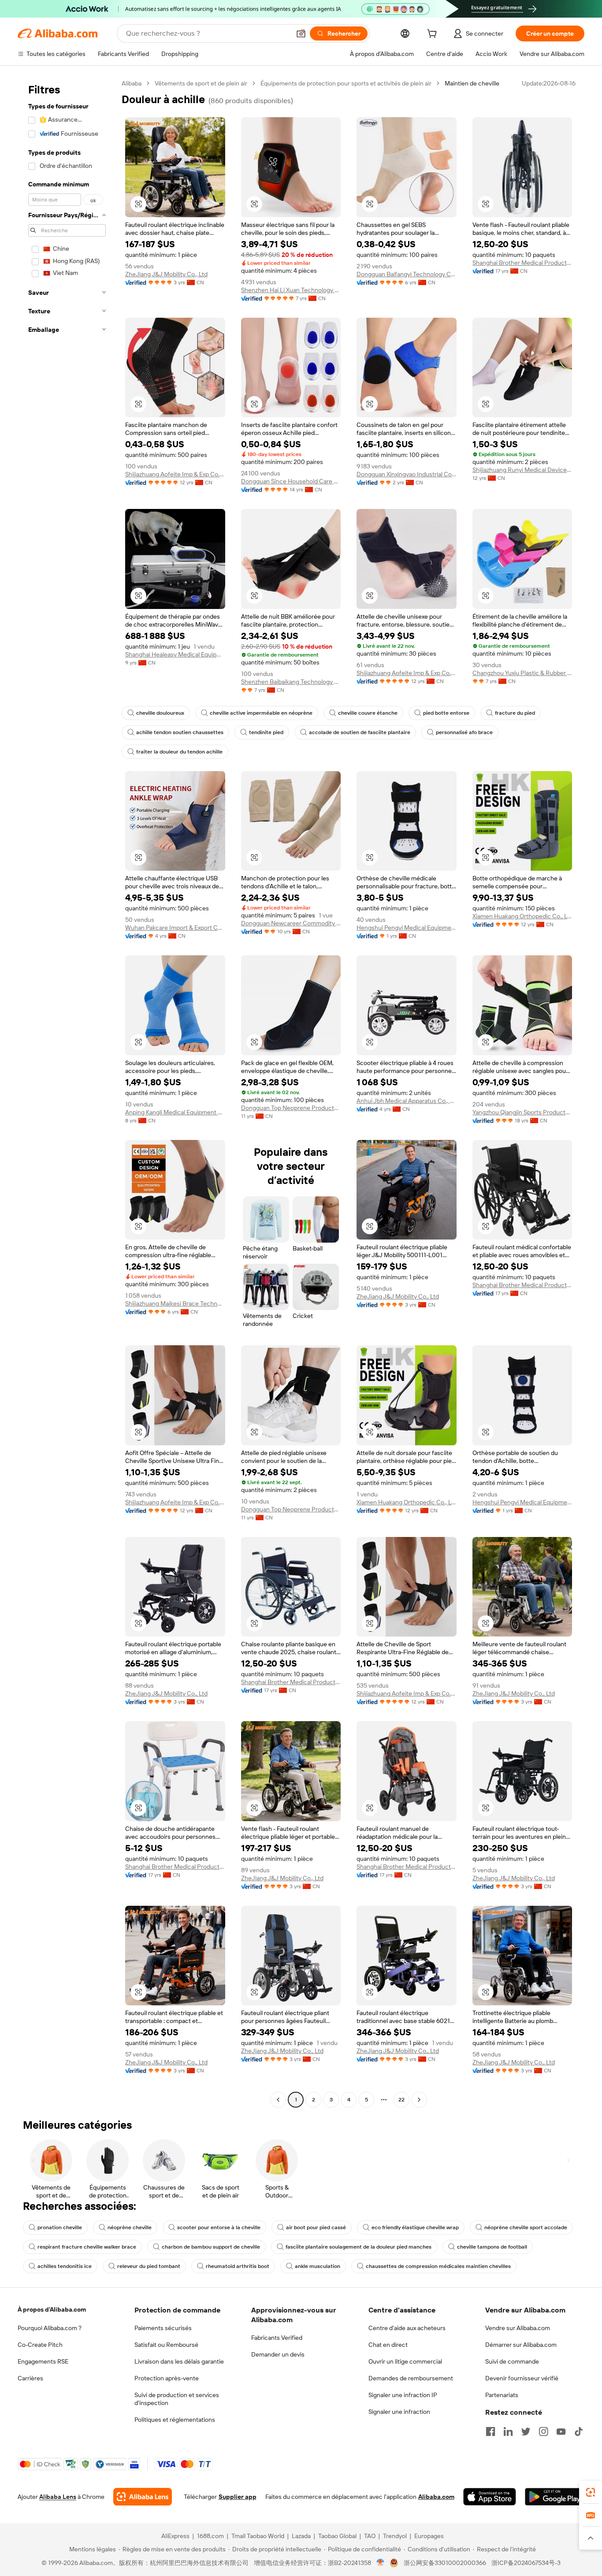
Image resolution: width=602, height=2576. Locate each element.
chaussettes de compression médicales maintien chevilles (438, 2266)
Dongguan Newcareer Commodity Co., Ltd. (291, 923)
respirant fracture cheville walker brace (87, 2247)
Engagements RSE (43, 2361)
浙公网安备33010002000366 (445, 2563)
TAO (370, 2536)
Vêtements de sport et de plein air (201, 83)
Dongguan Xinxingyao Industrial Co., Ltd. (407, 474)
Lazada (301, 2536)
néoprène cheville (130, 2227)
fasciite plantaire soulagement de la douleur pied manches (359, 2247)
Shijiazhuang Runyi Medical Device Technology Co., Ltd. (522, 470)
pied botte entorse (446, 713)
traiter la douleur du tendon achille (179, 752)
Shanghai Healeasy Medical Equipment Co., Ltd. (175, 654)
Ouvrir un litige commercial (405, 2361)
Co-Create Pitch (40, 2345)
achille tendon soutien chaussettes (180, 732)
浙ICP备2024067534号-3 (526, 2563)
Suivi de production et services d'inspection (177, 2399)
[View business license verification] (381, 2563)
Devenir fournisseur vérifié (522, 2378)
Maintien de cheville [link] (472, 83)
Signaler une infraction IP (403, 2395)
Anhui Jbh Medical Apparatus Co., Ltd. (407, 1101)
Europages (429, 2536)
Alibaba (132, 83)
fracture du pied (515, 713)
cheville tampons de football (492, 2247)
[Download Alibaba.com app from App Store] (490, 2497)
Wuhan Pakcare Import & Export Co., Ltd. (175, 928)
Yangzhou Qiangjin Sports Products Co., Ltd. (522, 1112)
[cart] (434, 35)
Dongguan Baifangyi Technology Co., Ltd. (407, 274)
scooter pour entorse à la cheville (219, 2227)
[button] (301, 33)
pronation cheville (60, 2227)
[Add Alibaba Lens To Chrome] (143, 2497)
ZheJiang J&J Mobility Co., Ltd (166, 274)
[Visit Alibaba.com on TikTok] (579, 2431)
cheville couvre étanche (368, 713)
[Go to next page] (419, 2100)
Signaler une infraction (399, 2412)
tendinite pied (266, 732)
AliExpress (175, 2536)
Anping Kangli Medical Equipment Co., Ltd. (175, 1112)
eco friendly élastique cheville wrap (415, 2227)
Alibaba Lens (58, 2497)
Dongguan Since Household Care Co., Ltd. (291, 481)
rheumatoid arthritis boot (238, 2266)
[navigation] (67, 1093)
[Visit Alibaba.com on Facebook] (491, 2431)
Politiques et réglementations (175, 2420)
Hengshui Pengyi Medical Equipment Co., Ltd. (407, 928)
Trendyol (395, 2536)
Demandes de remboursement (411, 2378)
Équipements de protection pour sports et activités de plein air (346, 83)
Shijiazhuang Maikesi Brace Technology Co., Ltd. (175, 1303)
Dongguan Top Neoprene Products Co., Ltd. (291, 1108)
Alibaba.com (436, 2497)
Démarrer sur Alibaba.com (521, 2345)
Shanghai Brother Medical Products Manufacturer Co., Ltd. (522, 263)
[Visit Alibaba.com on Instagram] (543, 2431)
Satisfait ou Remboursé (166, 2345)
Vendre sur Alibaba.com (518, 2328)
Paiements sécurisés (163, 2328)
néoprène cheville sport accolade (526, 2227)
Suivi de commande (512, 2361)
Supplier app (238, 2497)
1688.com (210, 2536)
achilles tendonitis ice (65, 2266)
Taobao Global (337, 2536)
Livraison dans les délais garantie (179, 2361)
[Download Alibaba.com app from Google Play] (555, 2497)
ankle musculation (318, 2266)
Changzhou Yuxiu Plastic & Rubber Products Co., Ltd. (522, 673)
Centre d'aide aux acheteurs (407, 2328)
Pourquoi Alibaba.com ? (50, 2328)
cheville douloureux (160, 713)
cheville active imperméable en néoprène (261, 713)
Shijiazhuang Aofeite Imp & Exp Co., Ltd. (175, 474)
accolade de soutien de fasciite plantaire (360, 732)
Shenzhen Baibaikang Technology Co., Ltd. (291, 682)
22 (401, 2100)
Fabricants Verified (277, 2338)
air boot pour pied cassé (316, 2227)
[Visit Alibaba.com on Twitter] (526, 2431)
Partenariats (502, 2395)
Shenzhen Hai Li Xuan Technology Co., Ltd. (291, 290)
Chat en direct (388, 2345)
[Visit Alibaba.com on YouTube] (561, 2431)
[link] (591, 2492)
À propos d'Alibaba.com (52, 2309)
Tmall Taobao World (258, 2536)
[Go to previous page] (278, 2100)
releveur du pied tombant (149, 2266)
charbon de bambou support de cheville (211, 2247)
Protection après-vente (167, 2378)
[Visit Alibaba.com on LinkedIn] (508, 2431)
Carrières (30, 2378)
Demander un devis (278, 2354)
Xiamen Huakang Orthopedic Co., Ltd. (522, 916)
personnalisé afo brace (464, 732)
